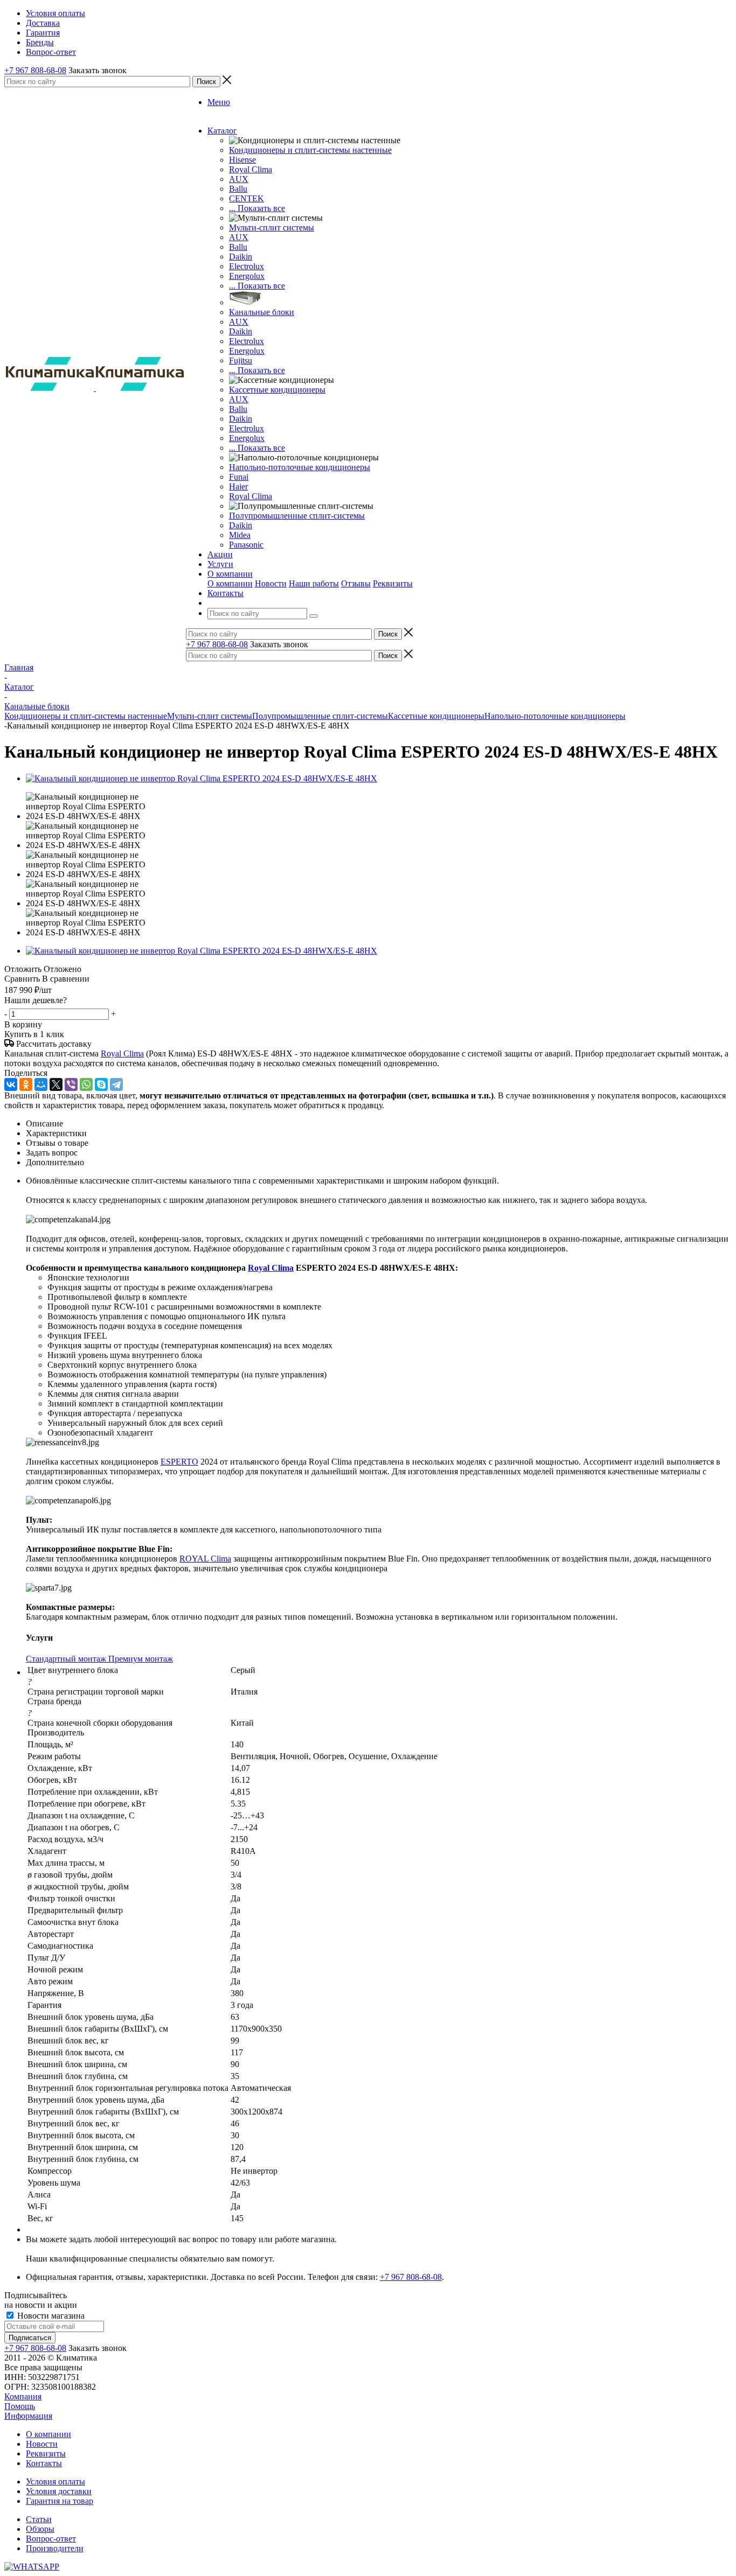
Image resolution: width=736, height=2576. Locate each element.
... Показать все (257, 208)
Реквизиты (393, 583)
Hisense (242, 160)
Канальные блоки (262, 312)
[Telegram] (116, 1084)
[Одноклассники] (26, 1084)
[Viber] (71, 1084)
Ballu (238, 189)
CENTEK (247, 198)
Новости (271, 583)
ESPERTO (179, 1462)
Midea (240, 535)
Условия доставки (59, 2491)
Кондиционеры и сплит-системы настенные (310, 150)
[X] (56, 1084)
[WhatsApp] (86, 1084)
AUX (239, 179)
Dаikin (241, 331)
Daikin (241, 257)
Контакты (44, 2463)
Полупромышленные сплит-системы (297, 516)
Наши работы (314, 583)
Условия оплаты (55, 2481)
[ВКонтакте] (11, 1084)
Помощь (20, 2406)
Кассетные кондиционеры (277, 390)
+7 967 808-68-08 (35, 70)
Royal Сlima (251, 169)
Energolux (247, 276)
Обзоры (40, 2529)
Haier (238, 486)
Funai (239, 477)
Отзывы (356, 583)
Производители (55, 2548)
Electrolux (247, 266)
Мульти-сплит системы (272, 227)
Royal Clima (251, 496)
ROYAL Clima (205, 1559)
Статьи (39, 2519)
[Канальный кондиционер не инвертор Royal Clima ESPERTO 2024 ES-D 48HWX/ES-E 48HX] (202, 778)
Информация (28, 2416)
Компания (23, 2396)
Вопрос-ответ (51, 2539)
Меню (219, 102)
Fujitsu (241, 360)
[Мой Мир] (41, 1084)
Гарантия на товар (60, 2501)
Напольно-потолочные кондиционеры (300, 467)
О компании (230, 583)
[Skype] (101, 1084)
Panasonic (246, 545)
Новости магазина (50, 2316)
